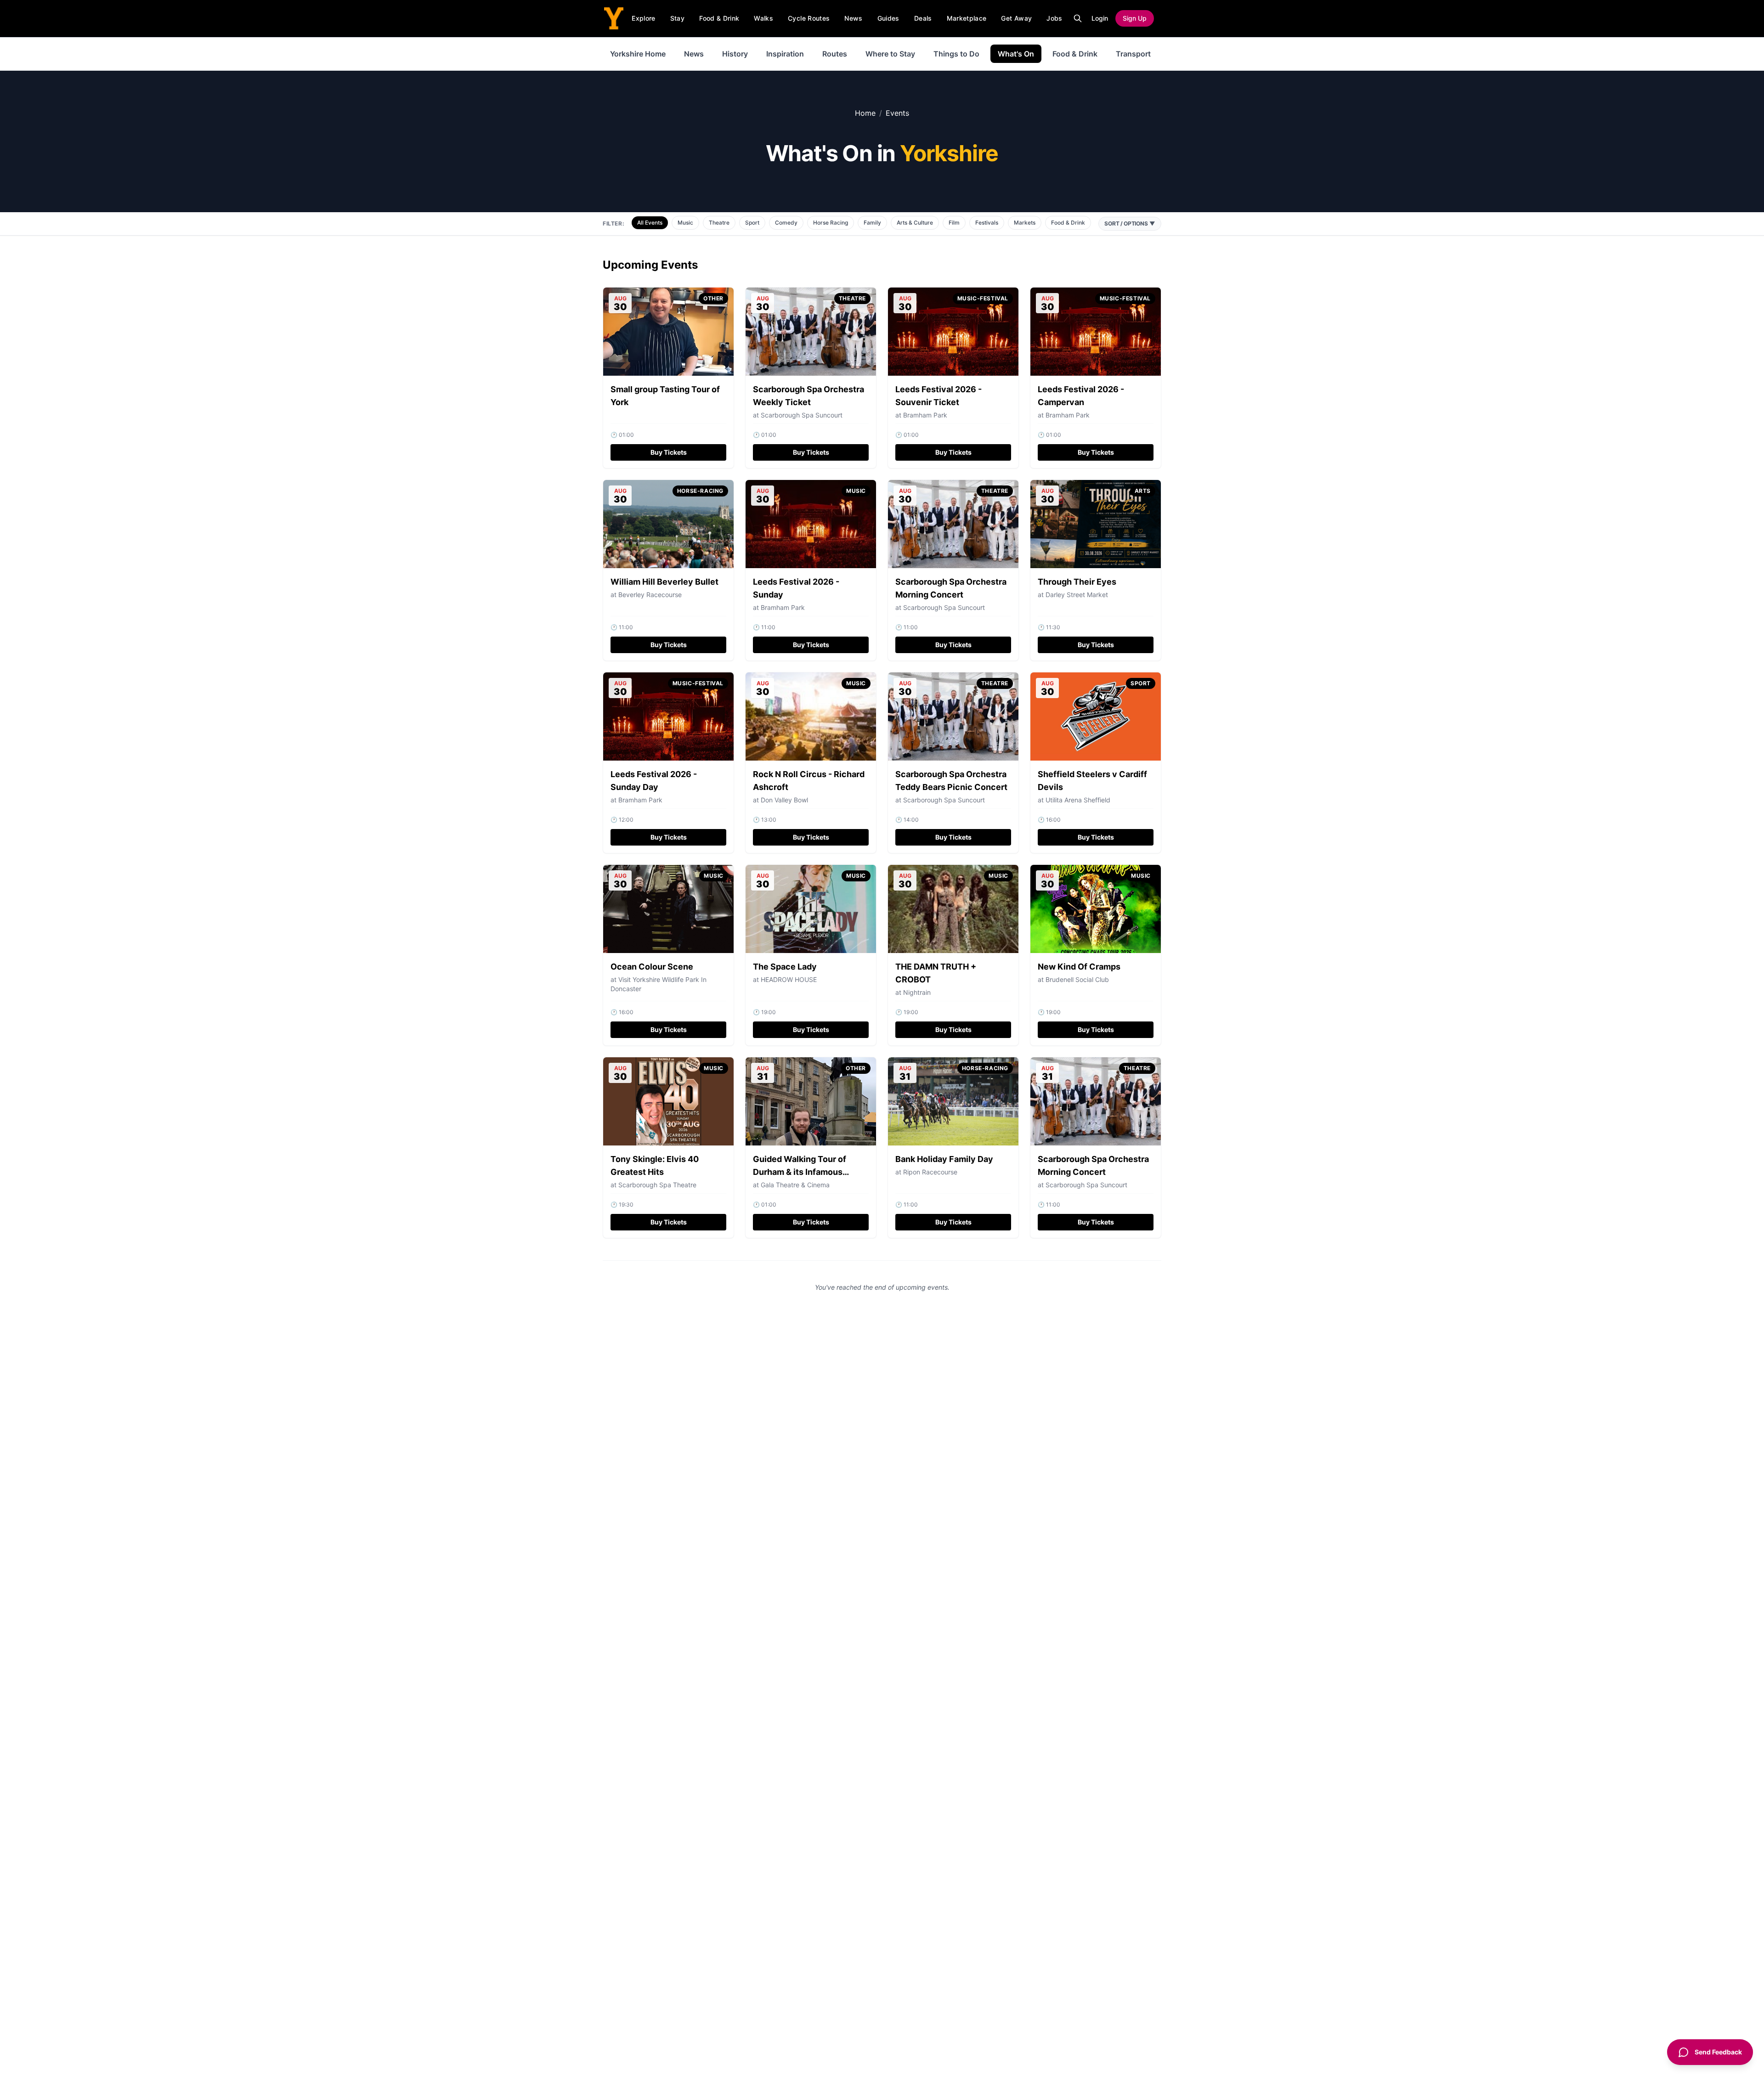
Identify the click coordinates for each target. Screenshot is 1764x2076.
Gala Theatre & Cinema (795, 1185)
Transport (1133, 54)
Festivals (987, 223)
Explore (643, 18)
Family (872, 223)
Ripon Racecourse (930, 1172)
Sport (752, 223)
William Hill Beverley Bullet (664, 582)
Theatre (719, 223)
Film (954, 223)
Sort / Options (1130, 223)
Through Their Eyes (1077, 582)
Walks (763, 18)
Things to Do (956, 54)
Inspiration (785, 54)
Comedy (786, 223)
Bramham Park (925, 415)
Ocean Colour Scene (652, 967)
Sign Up (1135, 18)
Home (865, 113)
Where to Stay (890, 54)
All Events (650, 223)
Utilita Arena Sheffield (1078, 800)
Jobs (1054, 18)
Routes (835, 54)
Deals (923, 18)
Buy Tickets (669, 452)
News (853, 18)
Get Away (1016, 18)
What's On (1016, 54)
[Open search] (1078, 18)
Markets (1025, 223)
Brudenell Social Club (1077, 979)
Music (685, 223)
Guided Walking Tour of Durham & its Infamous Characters (800, 1172)
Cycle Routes (809, 18)
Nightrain (917, 992)
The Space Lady (785, 967)
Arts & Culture (915, 223)
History (735, 54)
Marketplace (967, 18)
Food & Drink (719, 18)
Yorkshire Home (638, 54)
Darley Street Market (1077, 595)
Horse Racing (831, 223)
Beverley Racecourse (650, 595)
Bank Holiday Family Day (944, 1159)
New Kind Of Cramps (1079, 967)
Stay (677, 18)
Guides (888, 18)
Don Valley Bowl (784, 800)
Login (1100, 18)
